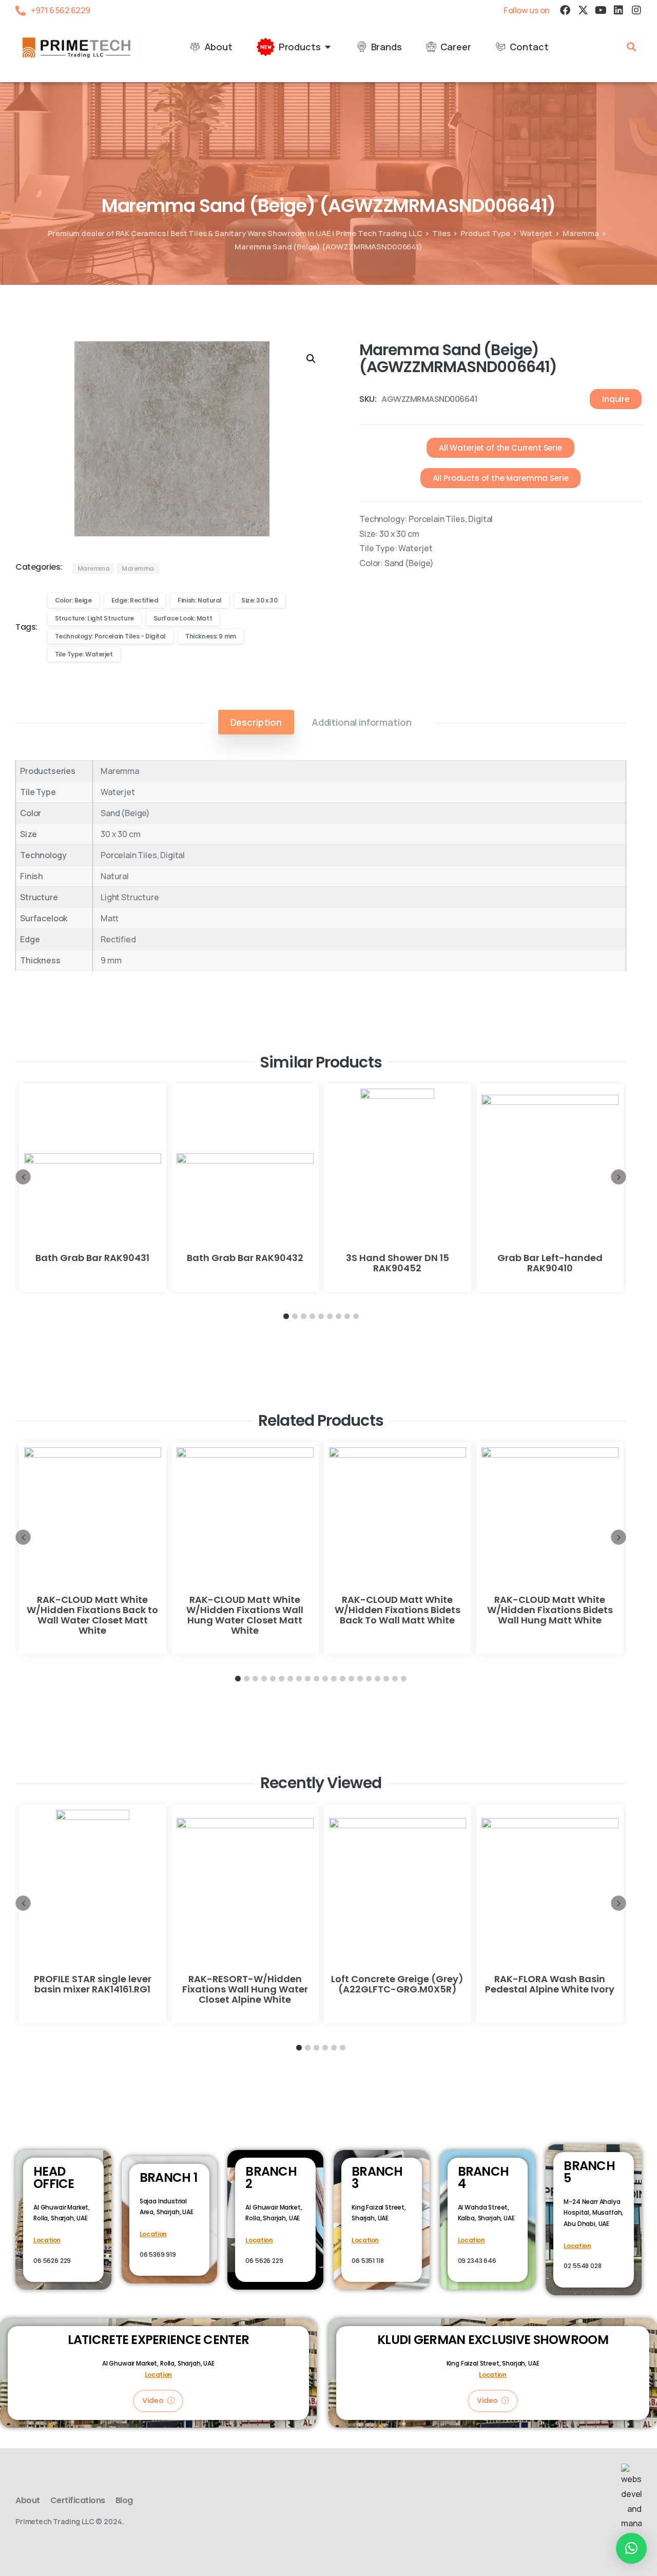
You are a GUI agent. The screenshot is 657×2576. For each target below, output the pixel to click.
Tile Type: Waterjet (84, 654)
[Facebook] (565, 10)
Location (47, 2240)
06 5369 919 (158, 2254)
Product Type (485, 233)
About (28, 2500)
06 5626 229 (52, 2261)
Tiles (441, 233)
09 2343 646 (477, 2261)
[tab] (256, 722)
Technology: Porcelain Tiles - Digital (110, 636)
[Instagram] (636, 10)
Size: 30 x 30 (259, 600)
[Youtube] (601, 10)
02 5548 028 (582, 2266)
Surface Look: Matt (183, 618)
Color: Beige (73, 600)
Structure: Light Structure (94, 618)
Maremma (581, 233)
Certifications (78, 2500)
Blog (124, 2500)
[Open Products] (328, 47)
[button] (631, 47)
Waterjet (536, 233)
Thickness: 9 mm (211, 636)
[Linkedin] (619, 10)
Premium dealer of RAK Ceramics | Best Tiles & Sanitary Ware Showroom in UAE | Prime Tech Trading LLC (235, 233)
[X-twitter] (583, 10)
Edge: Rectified (135, 600)
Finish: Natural (200, 600)
